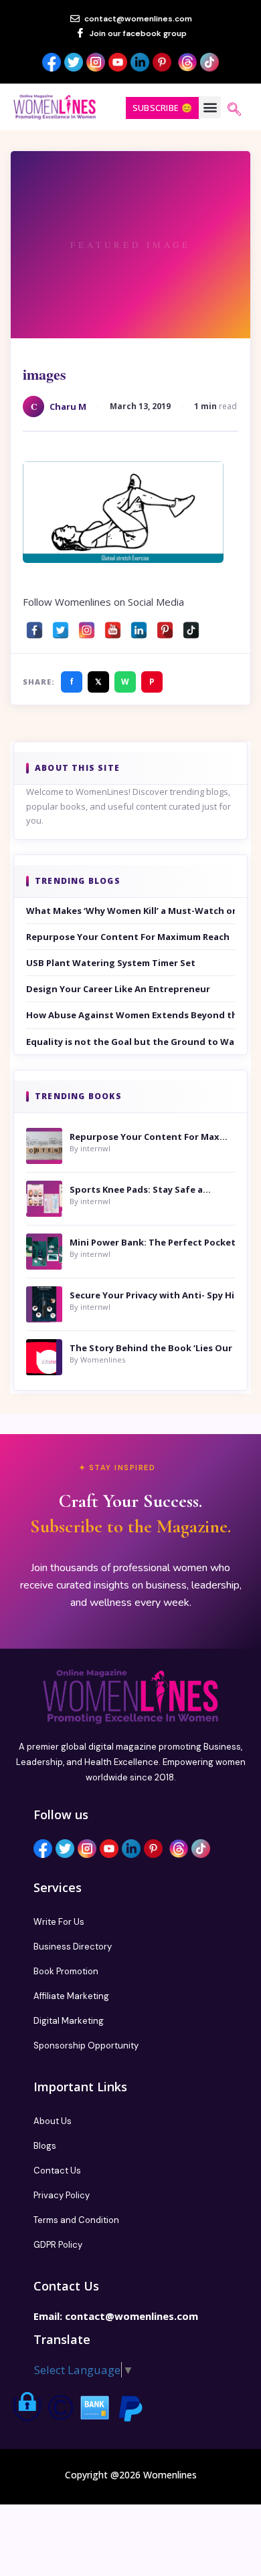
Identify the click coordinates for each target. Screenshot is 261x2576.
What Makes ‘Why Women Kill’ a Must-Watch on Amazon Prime (130, 911)
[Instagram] (87, 627)
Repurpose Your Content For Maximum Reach (128, 937)
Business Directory (73, 1947)
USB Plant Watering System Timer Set (111, 963)
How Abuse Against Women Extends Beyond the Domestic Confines (130, 1015)
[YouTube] (113, 627)
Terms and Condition (76, 2220)
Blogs (45, 2146)
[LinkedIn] (139, 627)
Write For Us (59, 1922)
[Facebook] (34, 627)
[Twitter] (61, 627)
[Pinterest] (165, 627)
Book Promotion (66, 1971)
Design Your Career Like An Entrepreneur (118, 989)
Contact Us (57, 2171)
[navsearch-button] (234, 110)
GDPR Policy (58, 2245)
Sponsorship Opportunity (86, 2045)
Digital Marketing (69, 2021)
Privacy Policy (62, 2195)
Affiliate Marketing (71, 1996)
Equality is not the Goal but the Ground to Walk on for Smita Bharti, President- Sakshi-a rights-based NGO (130, 1042)
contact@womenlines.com (132, 2316)
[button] (210, 107)
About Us (53, 2121)
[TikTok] (191, 627)
